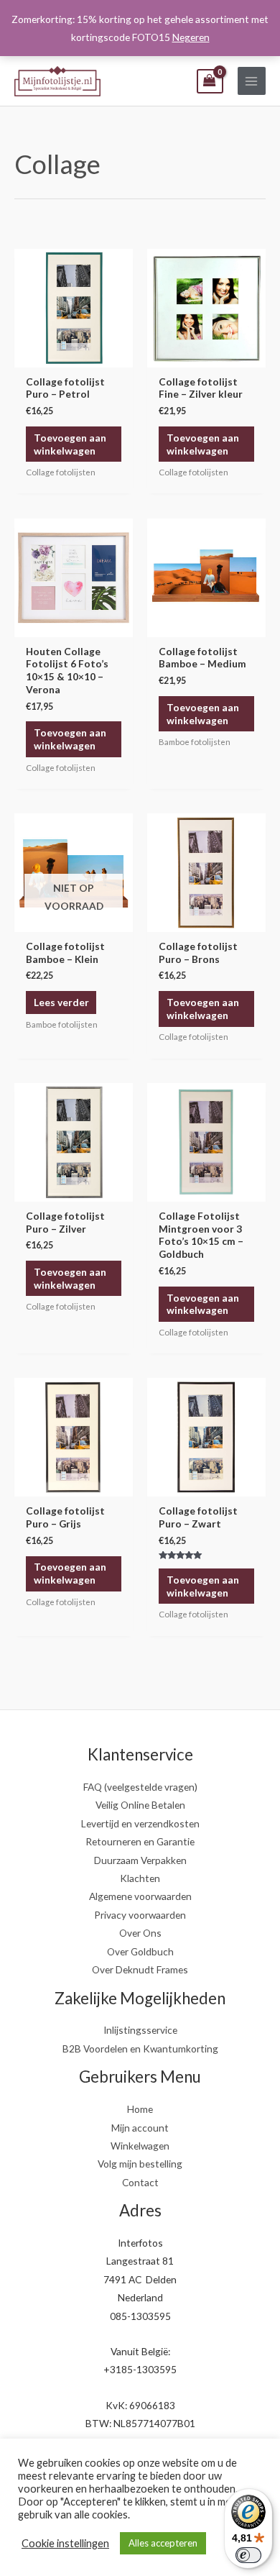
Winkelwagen (140, 2146)
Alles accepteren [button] (163, 2543)
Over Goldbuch (140, 1951)
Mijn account (140, 2128)
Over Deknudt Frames (140, 1969)
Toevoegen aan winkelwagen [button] (70, 444)
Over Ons (140, 1933)
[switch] (248, 2555)
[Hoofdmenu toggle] (252, 81)
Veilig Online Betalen (140, 1805)
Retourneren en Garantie (140, 1841)
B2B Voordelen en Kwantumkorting (140, 2049)
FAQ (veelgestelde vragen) (140, 1787)
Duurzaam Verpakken (140, 1860)
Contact (140, 2182)
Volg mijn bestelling (140, 2164)
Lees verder (61, 1002)
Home (140, 2109)
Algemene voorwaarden (140, 1896)
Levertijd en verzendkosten (140, 1823)
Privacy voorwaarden (140, 1915)
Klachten (140, 1878)
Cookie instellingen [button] (65, 2543)
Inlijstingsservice (140, 2030)
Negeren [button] (191, 37)
